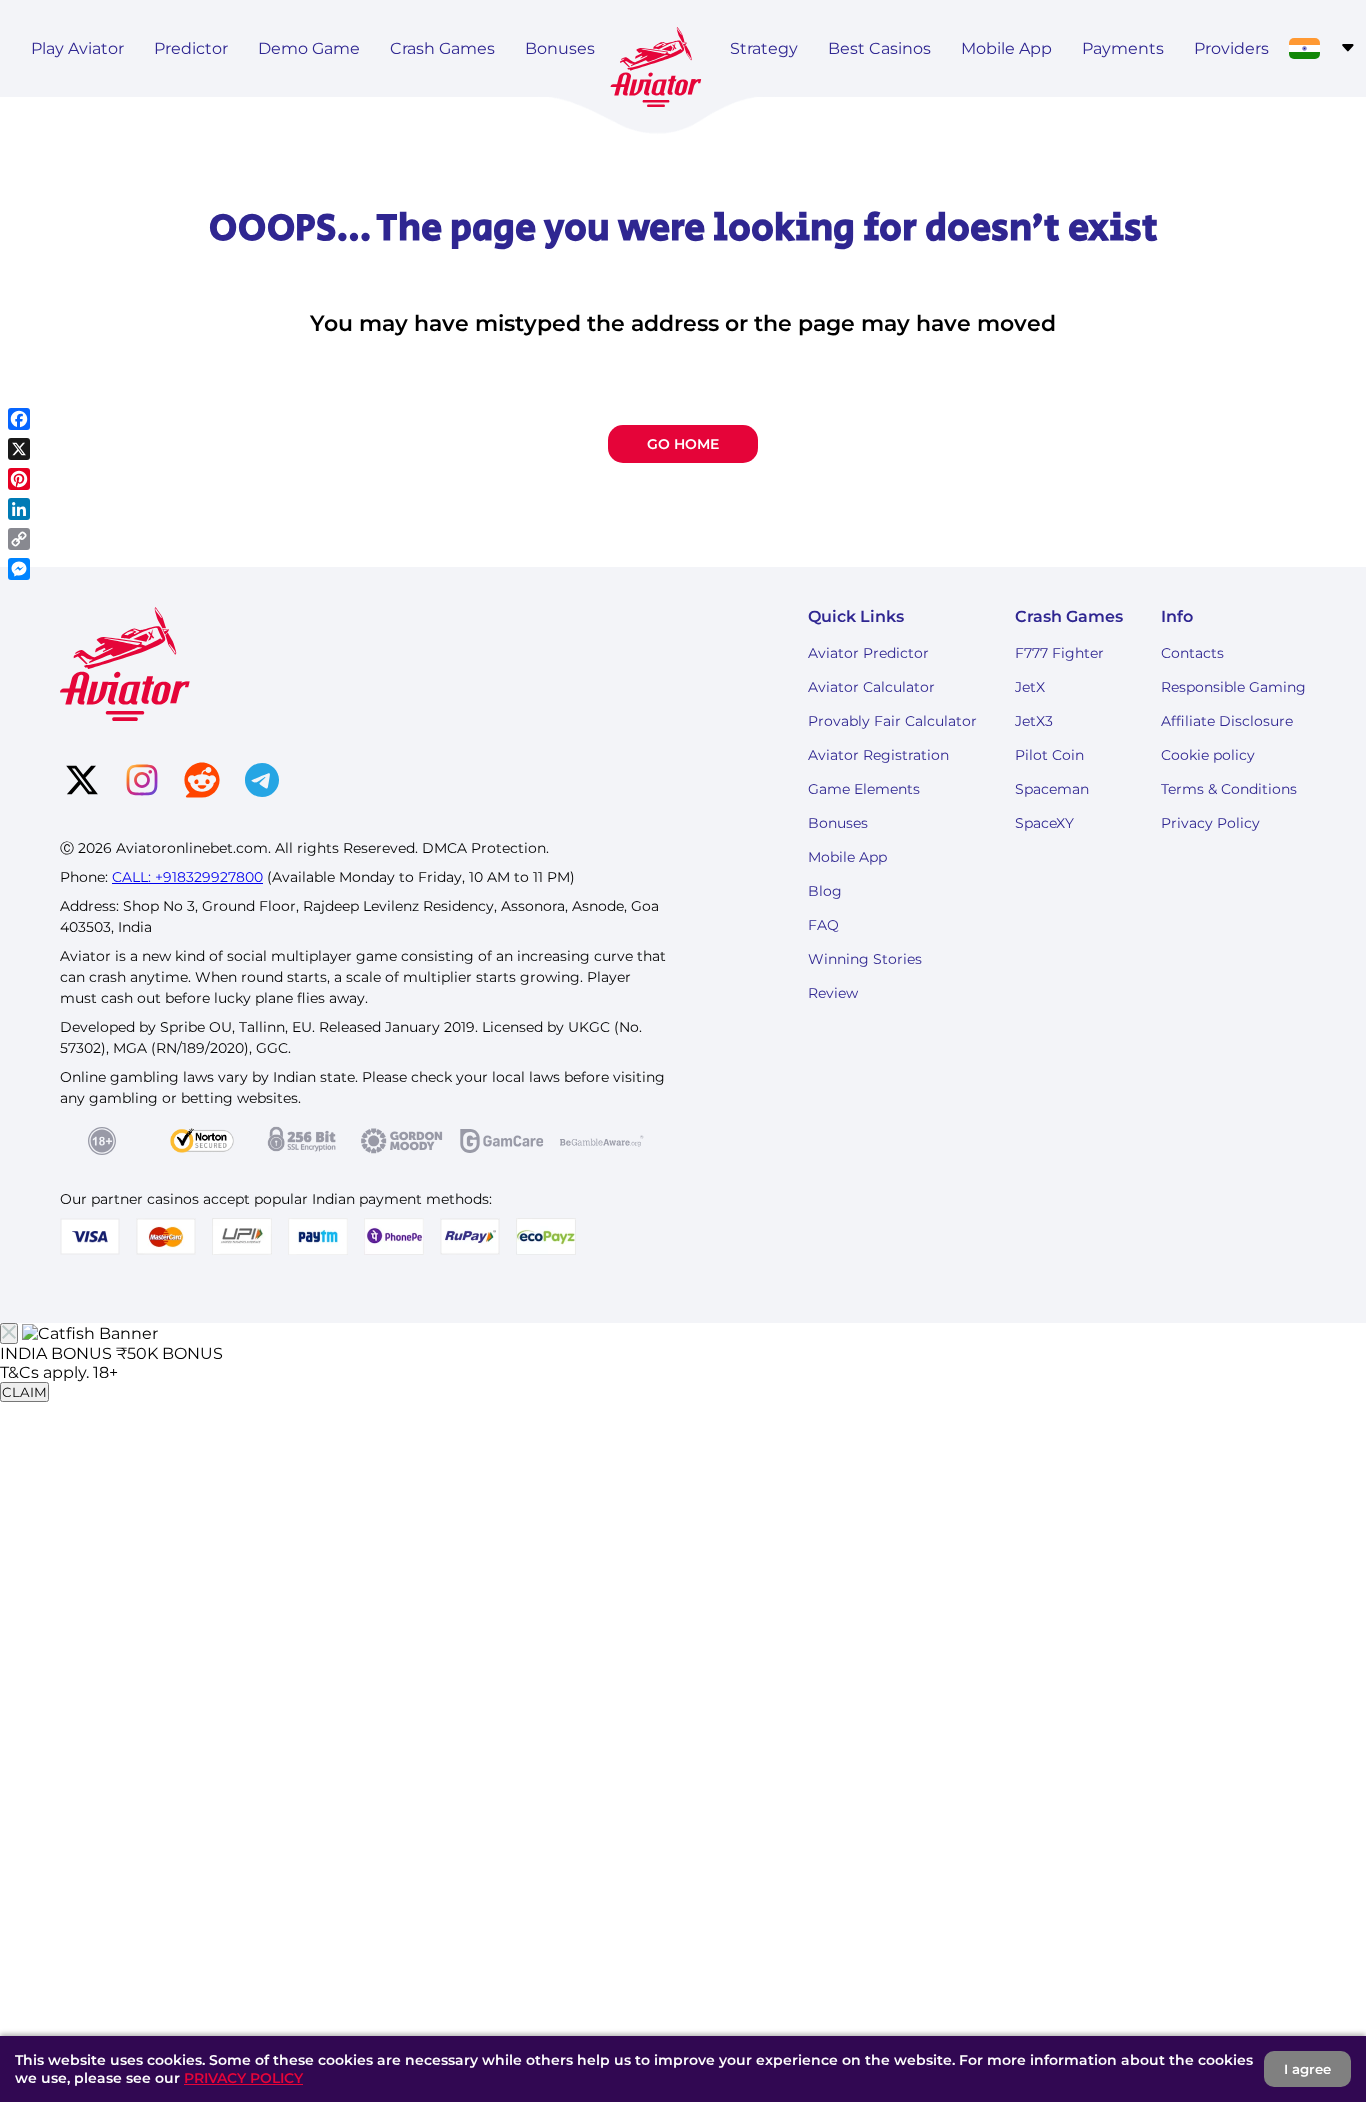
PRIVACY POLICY (243, 2078)
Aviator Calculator (871, 687)
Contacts (1192, 653)
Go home (683, 444)
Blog (825, 891)
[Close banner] (9, 1333)
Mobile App (1006, 48)
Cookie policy (1208, 755)
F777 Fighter (1059, 653)
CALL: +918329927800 (187, 877)
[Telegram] (262, 782)
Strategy (764, 48)
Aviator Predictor (868, 653)
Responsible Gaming (1233, 687)
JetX (1030, 687)
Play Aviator (77, 48)
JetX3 (1034, 721)
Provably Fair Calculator (892, 721)
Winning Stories (865, 959)
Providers (1231, 48)
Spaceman (1052, 789)
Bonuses (560, 48)
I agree (1307, 2069)
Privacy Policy (1210, 823)
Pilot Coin (1049, 755)
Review (833, 993)
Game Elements (864, 789)
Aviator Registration (878, 755)
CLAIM (24, 1392)
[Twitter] (82, 782)
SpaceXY (1044, 823)
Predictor (191, 48)
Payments (1123, 48)
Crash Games (442, 48)
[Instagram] (142, 782)
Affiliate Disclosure (1227, 721)
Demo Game (309, 48)
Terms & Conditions (1229, 789)
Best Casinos (879, 48)
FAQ (823, 925)
